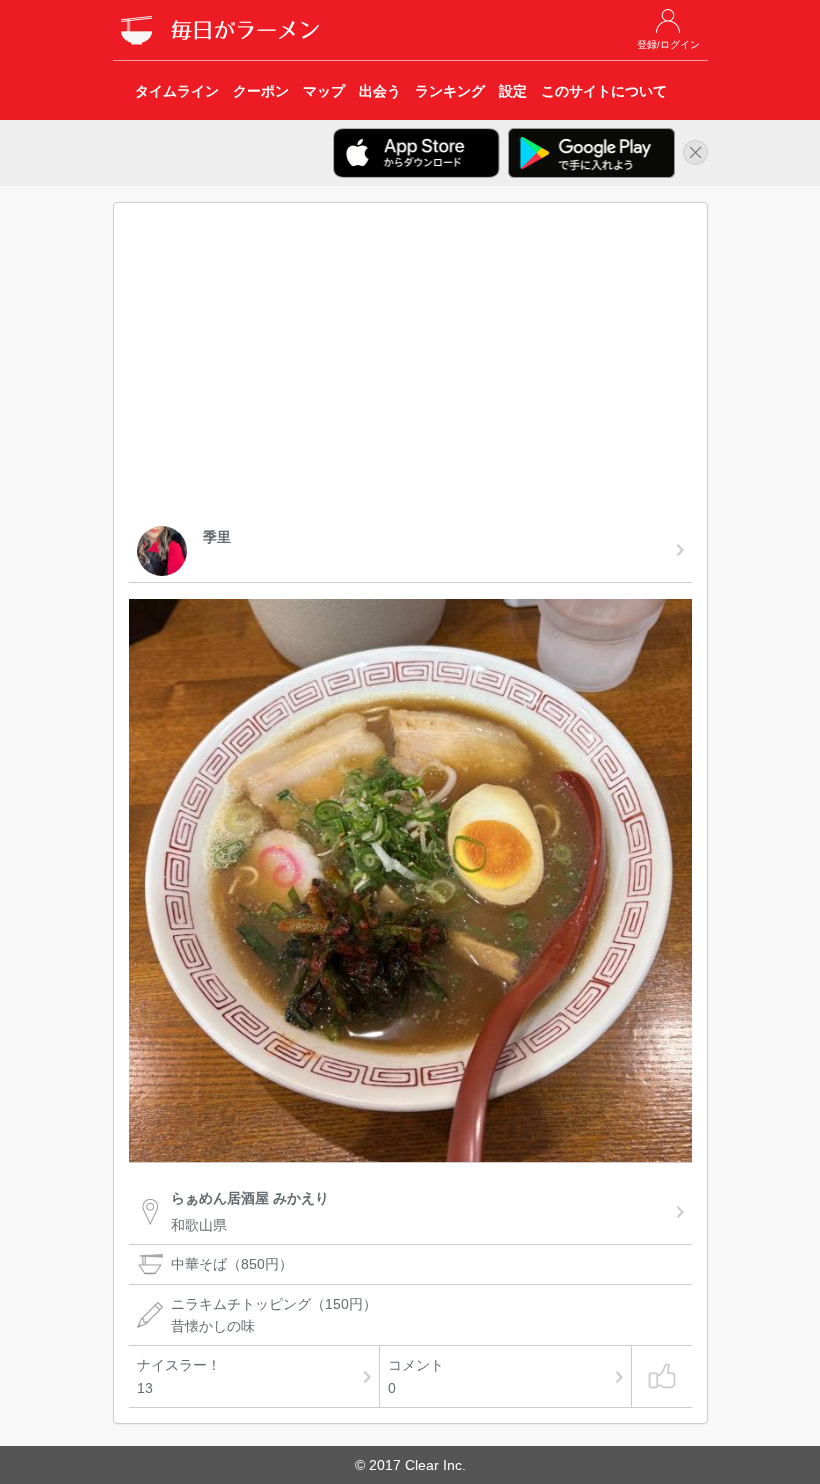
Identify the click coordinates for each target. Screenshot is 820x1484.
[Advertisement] (410, 368)
